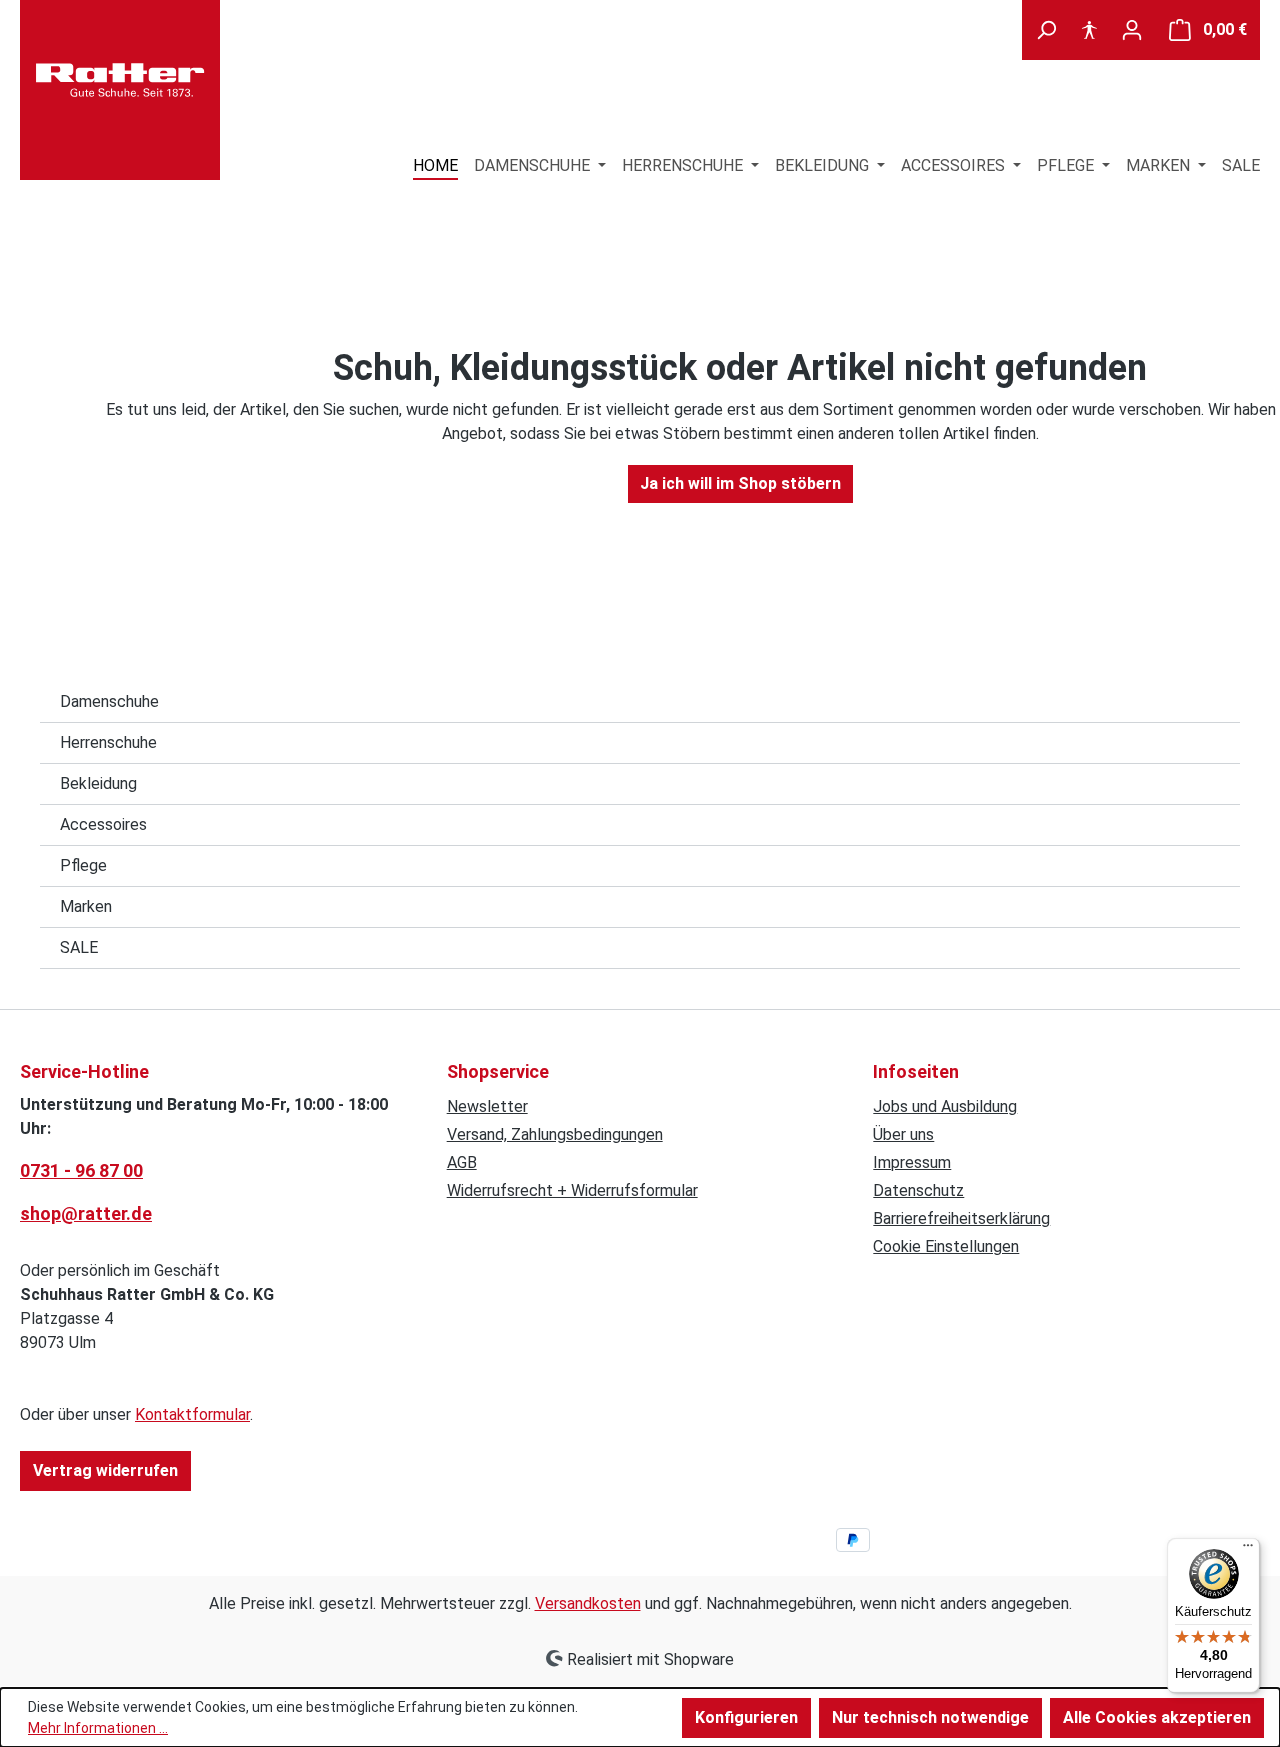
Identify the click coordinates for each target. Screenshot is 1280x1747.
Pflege (83, 865)
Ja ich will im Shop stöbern (740, 483)
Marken (86, 906)
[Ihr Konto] (1132, 30)
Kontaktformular (192, 1414)
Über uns (903, 1134)
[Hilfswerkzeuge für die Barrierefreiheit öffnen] (1089, 30)
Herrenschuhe (108, 742)
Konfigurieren (746, 1717)
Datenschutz (918, 1190)
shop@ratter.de (86, 1213)
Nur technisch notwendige (930, 1717)
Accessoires (103, 824)
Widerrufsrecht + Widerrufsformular (572, 1190)
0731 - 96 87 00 (81, 1170)
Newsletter (487, 1106)
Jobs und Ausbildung (945, 1106)
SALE (79, 947)
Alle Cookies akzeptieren (1157, 1717)
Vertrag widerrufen (105, 1470)
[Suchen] (1046, 30)
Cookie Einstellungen (946, 1246)
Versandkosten (588, 1603)
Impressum (912, 1162)
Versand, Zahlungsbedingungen (555, 1134)
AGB (462, 1162)
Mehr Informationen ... (98, 1728)
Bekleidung (98, 783)
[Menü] (1248, 1550)
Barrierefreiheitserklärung (961, 1218)
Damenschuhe (109, 701)
